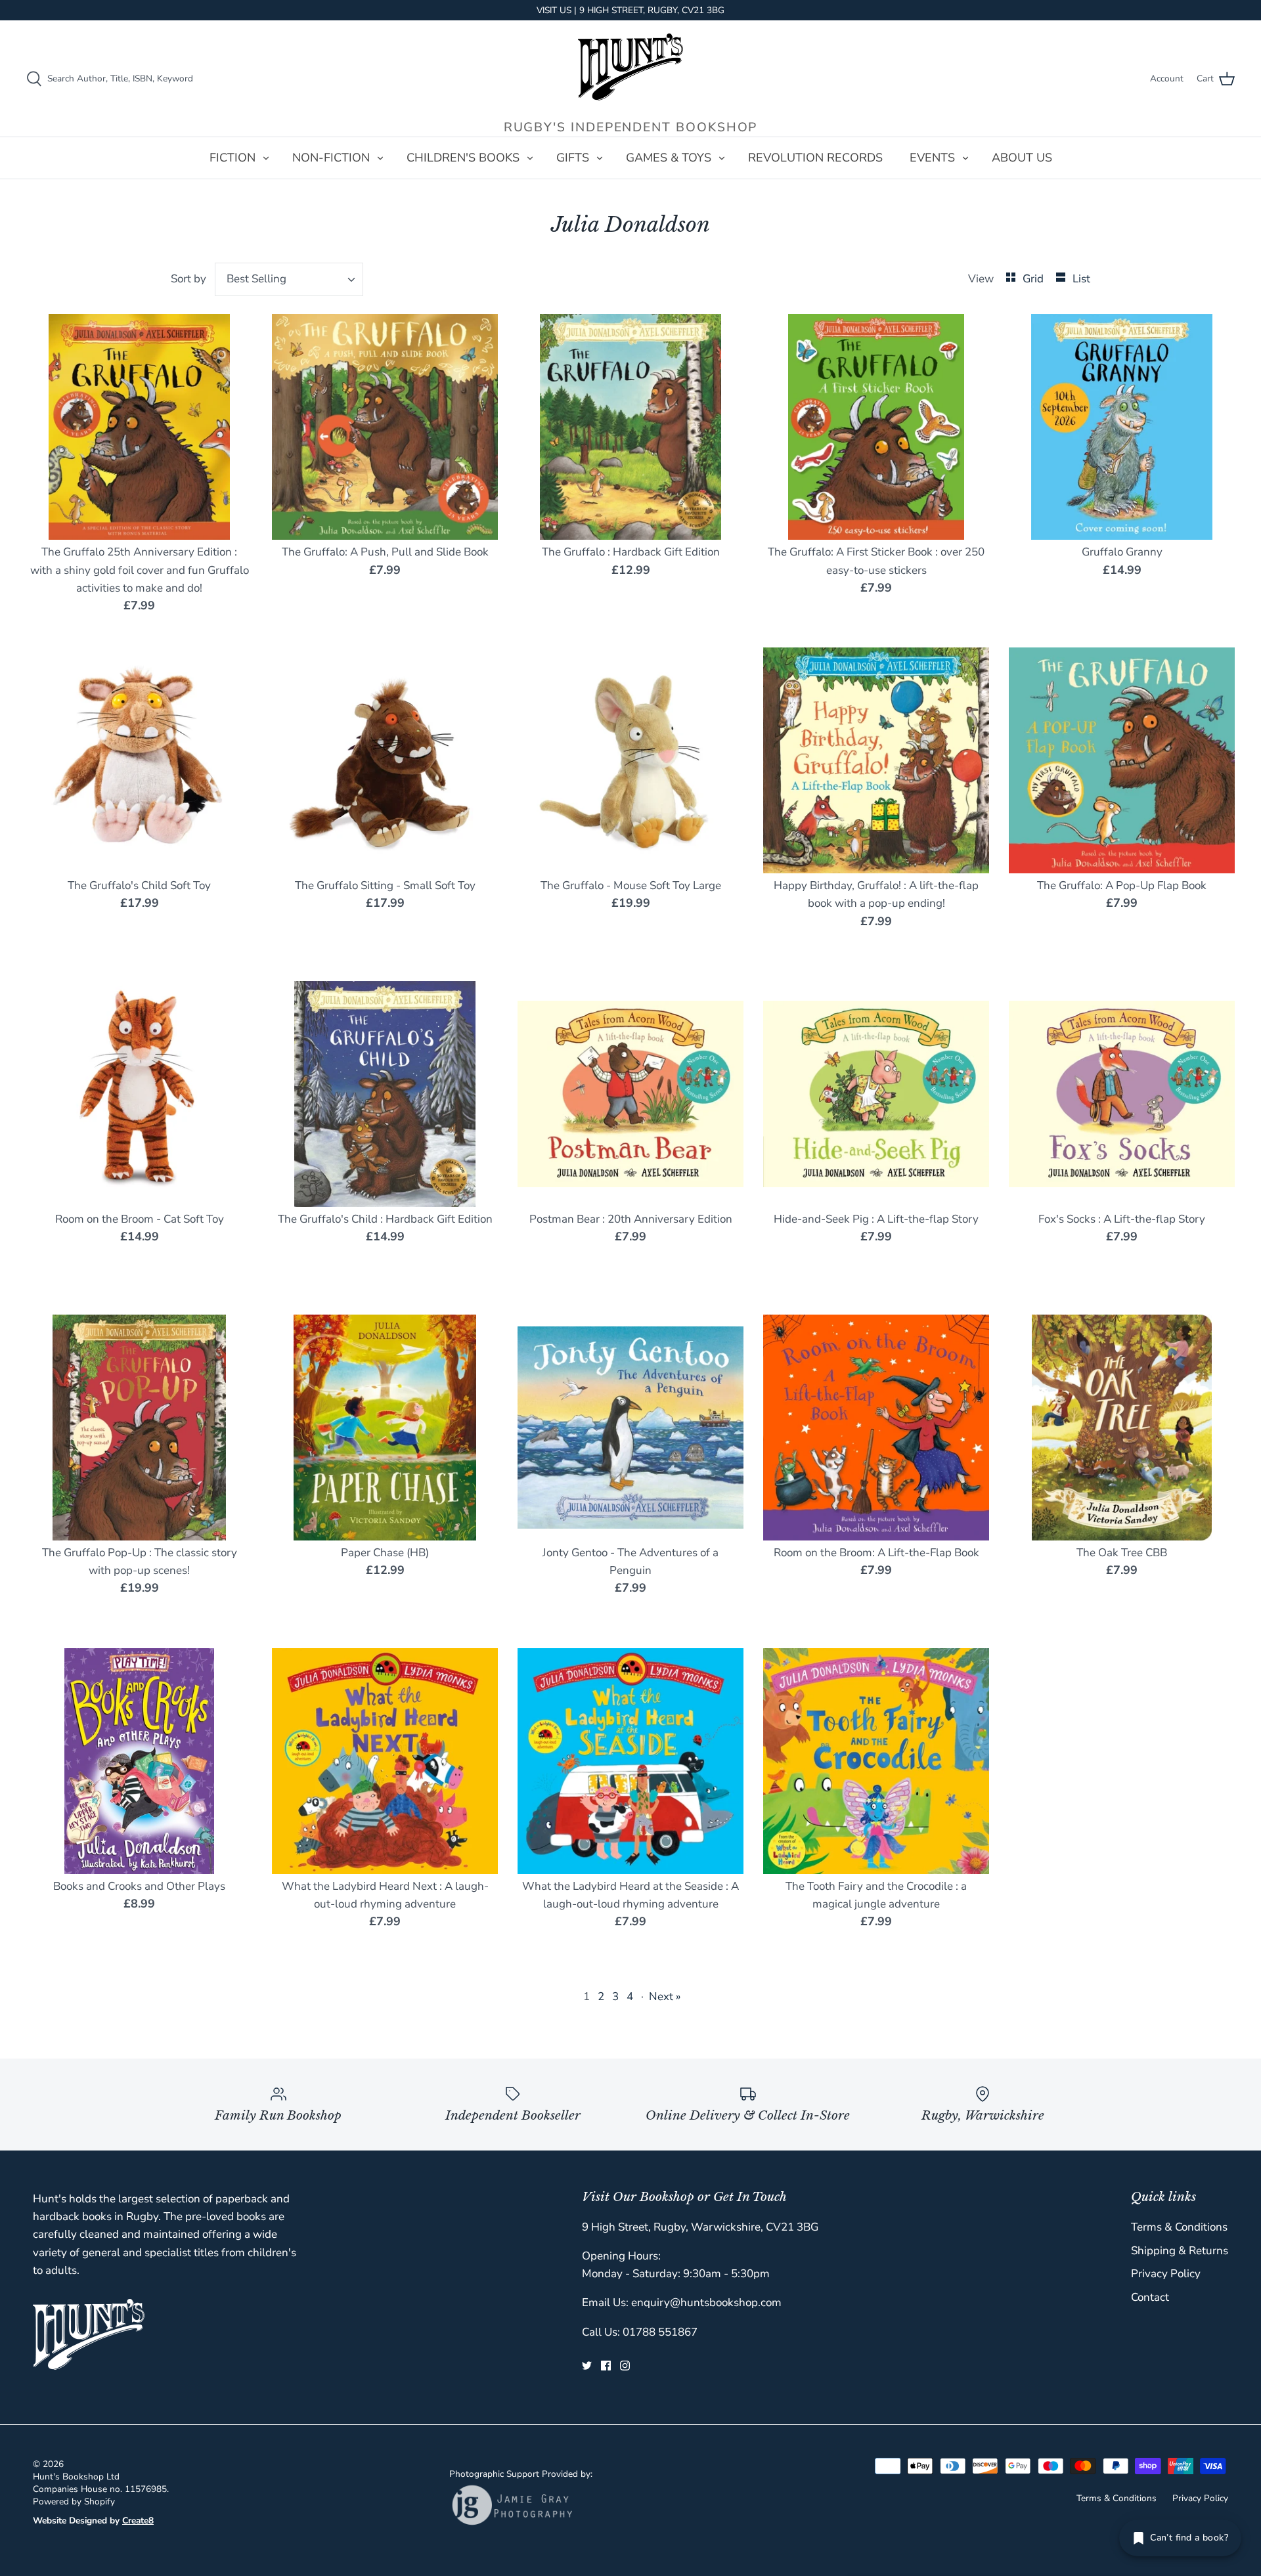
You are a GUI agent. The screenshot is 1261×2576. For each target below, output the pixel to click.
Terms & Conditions (1179, 2227)
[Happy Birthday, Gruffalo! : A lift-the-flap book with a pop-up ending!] (876, 760)
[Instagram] (625, 2366)
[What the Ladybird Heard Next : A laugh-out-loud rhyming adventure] (385, 1761)
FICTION (232, 158)
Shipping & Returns (1180, 2251)
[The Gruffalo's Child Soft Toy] (139, 760)
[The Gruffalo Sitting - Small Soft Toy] (385, 760)
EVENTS (932, 158)
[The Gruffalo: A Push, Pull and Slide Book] (385, 427)
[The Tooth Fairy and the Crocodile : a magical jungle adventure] (876, 1761)
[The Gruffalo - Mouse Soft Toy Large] (630, 760)
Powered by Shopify (74, 2501)
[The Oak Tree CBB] (1122, 1428)
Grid (1034, 279)
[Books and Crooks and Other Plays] (139, 1761)
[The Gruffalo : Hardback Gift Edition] (630, 427)
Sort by (188, 279)
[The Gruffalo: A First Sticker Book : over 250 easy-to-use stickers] (876, 427)
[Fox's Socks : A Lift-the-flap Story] (1122, 1094)
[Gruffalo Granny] (1122, 427)
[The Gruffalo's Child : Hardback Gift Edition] (385, 1094)
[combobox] (289, 279)
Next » (665, 1997)
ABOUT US (1022, 158)
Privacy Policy (1166, 2274)
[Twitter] (587, 2366)
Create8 (138, 2521)
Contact (1150, 2297)
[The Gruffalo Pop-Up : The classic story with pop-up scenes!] (139, 1428)
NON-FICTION (331, 158)
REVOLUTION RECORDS (815, 158)
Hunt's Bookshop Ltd (76, 2477)
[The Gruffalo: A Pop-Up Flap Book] (1122, 760)
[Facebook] (606, 2366)
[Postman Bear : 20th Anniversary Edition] (630, 1094)
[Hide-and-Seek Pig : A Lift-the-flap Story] (876, 1094)
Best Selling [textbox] (256, 279)
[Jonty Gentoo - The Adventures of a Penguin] (630, 1428)
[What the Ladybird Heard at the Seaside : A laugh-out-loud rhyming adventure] (630, 1761)
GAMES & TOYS (669, 158)
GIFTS (573, 158)
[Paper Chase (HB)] (385, 1428)
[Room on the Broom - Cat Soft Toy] (139, 1094)
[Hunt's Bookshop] (630, 67)
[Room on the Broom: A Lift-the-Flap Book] (876, 1428)
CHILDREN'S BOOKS (463, 158)
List (1081, 279)
